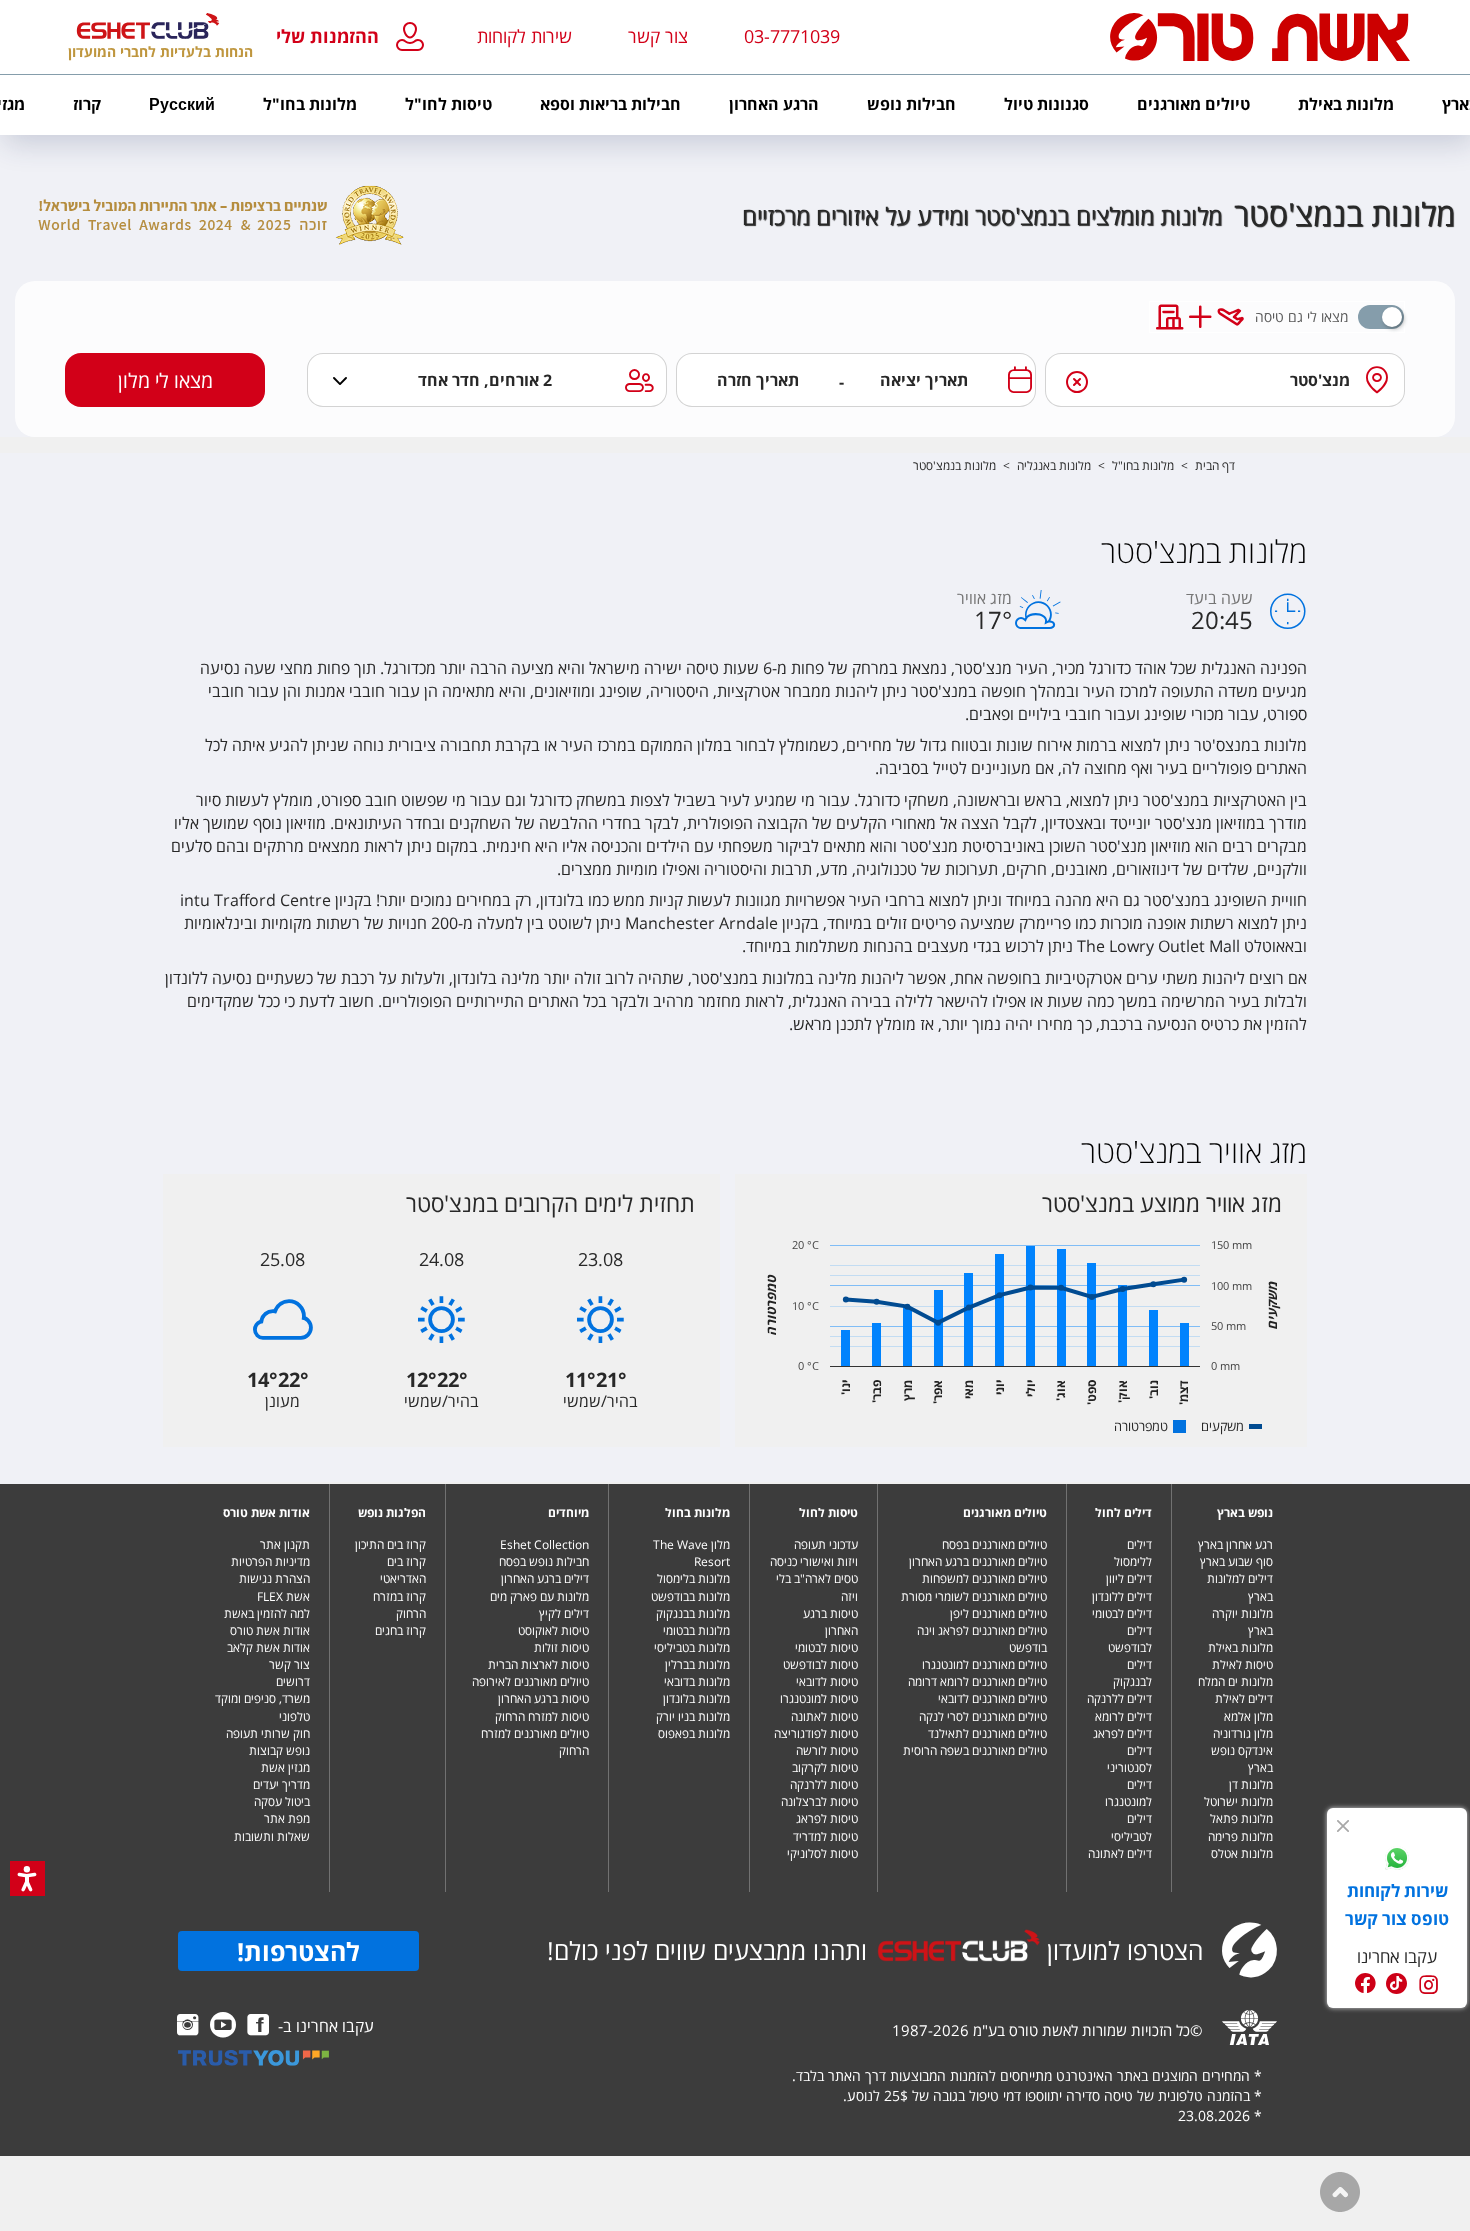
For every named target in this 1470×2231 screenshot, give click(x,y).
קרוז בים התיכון (390, 1544)
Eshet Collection (544, 1544)
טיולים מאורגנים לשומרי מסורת (974, 1596)
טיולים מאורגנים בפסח (994, 1544)
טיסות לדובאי (827, 1681)
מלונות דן (1251, 1784)
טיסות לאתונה (824, 1716)
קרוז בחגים (400, 1630)
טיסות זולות (561, 1647)
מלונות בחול (697, 1512)
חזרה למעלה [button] (1340, 2192)
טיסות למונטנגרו (819, 1698)
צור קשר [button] (658, 36)
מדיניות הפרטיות (270, 1561)
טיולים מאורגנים (1005, 1512)
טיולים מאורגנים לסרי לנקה (983, 1716)
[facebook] (1365, 1983)
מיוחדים (568, 1512)
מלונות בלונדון (696, 1698)
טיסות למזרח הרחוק (542, 1716)
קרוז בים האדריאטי (403, 1570)
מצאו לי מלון (165, 380)
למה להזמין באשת (267, 1613)
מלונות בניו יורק (693, 1716)
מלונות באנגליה (1054, 465)
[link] (1397, 1861)
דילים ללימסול (1133, 1553)
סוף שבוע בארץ (1236, 1561)
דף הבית (1215, 465)
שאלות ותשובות (272, 1836)
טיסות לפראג (827, 1818)
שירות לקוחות (524, 36)
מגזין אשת (285, 1767)
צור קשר (289, 1664)
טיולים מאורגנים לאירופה (530, 1681)
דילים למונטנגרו (1128, 1793)
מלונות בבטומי (696, 1630)
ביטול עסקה (282, 1801)
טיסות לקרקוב (825, 1767)
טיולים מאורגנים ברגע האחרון (978, 1561)
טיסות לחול (828, 1512)
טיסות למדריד (825, 1836)
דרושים (293, 1681)
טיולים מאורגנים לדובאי (992, 1698)
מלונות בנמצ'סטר (954, 465)
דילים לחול (1123, 1512)
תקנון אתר (285, 1544)
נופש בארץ (1245, 1512)
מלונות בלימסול (693, 1578)
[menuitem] (1346, 105)
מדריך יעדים (281, 1784)
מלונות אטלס (1242, 1853)
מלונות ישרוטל (1238, 1801)
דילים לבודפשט (1130, 1639)
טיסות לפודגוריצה (816, 1733)
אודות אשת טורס (266, 1512)
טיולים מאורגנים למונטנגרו (984, 1664)
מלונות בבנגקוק (693, 1613)
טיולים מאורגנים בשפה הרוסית (975, 1750)
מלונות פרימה (1240, 1836)
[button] (354, 37)
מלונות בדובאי (697, 1681)
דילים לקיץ (564, 1613)
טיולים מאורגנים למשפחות (984, 1578)
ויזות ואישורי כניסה (814, 1561)
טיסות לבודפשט (820, 1664)
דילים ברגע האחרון (545, 1578)
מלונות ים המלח (1235, 1681)
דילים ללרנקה (1119, 1698)
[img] (1343, 1826)
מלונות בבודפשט (690, 1596)
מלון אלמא (1248, 1716)
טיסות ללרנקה (824, 1784)
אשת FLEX (283, 1596)
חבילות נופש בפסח (544, 1561)
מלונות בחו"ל (1143, 465)
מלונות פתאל (1241, 1818)
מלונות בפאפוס (694, 1733)
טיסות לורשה (827, 1750)
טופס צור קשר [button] (1397, 1918)
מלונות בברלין (697, 1664)
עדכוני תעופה (826, 1544)
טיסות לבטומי (826, 1647)
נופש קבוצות (279, 1750)
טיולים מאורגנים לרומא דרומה (977, 1681)
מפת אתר (287, 1818)
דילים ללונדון (1122, 1596)
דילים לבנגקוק (1132, 1673)
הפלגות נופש (392, 1512)
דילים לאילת (1244, 1698)
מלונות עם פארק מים (539, 1596)
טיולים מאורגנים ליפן (998, 1613)
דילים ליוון (1129, 1578)
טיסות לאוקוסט (553, 1630)
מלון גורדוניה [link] (1243, 1733)
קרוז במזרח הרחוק (399, 1605)
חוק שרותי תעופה (268, 1733)
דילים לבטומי (1122, 1613)
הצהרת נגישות (274, 1578)
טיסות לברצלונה (819, 1801)
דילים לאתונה (1120, 1853)
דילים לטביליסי (1131, 1827)
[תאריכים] (1020, 380)
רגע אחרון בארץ (1235, 1544)
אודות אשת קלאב (268, 1647)
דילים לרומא (1123, 1716)
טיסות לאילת (1242, 1664)
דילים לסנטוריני (1129, 1759)
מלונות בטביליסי (692, 1647)
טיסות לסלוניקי (822, 1853)
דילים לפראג (1122, 1733)
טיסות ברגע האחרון (830, 1622)
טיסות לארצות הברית (538, 1664)
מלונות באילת (1240, 1647)
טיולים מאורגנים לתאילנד (987, 1733)
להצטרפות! (298, 1951)
